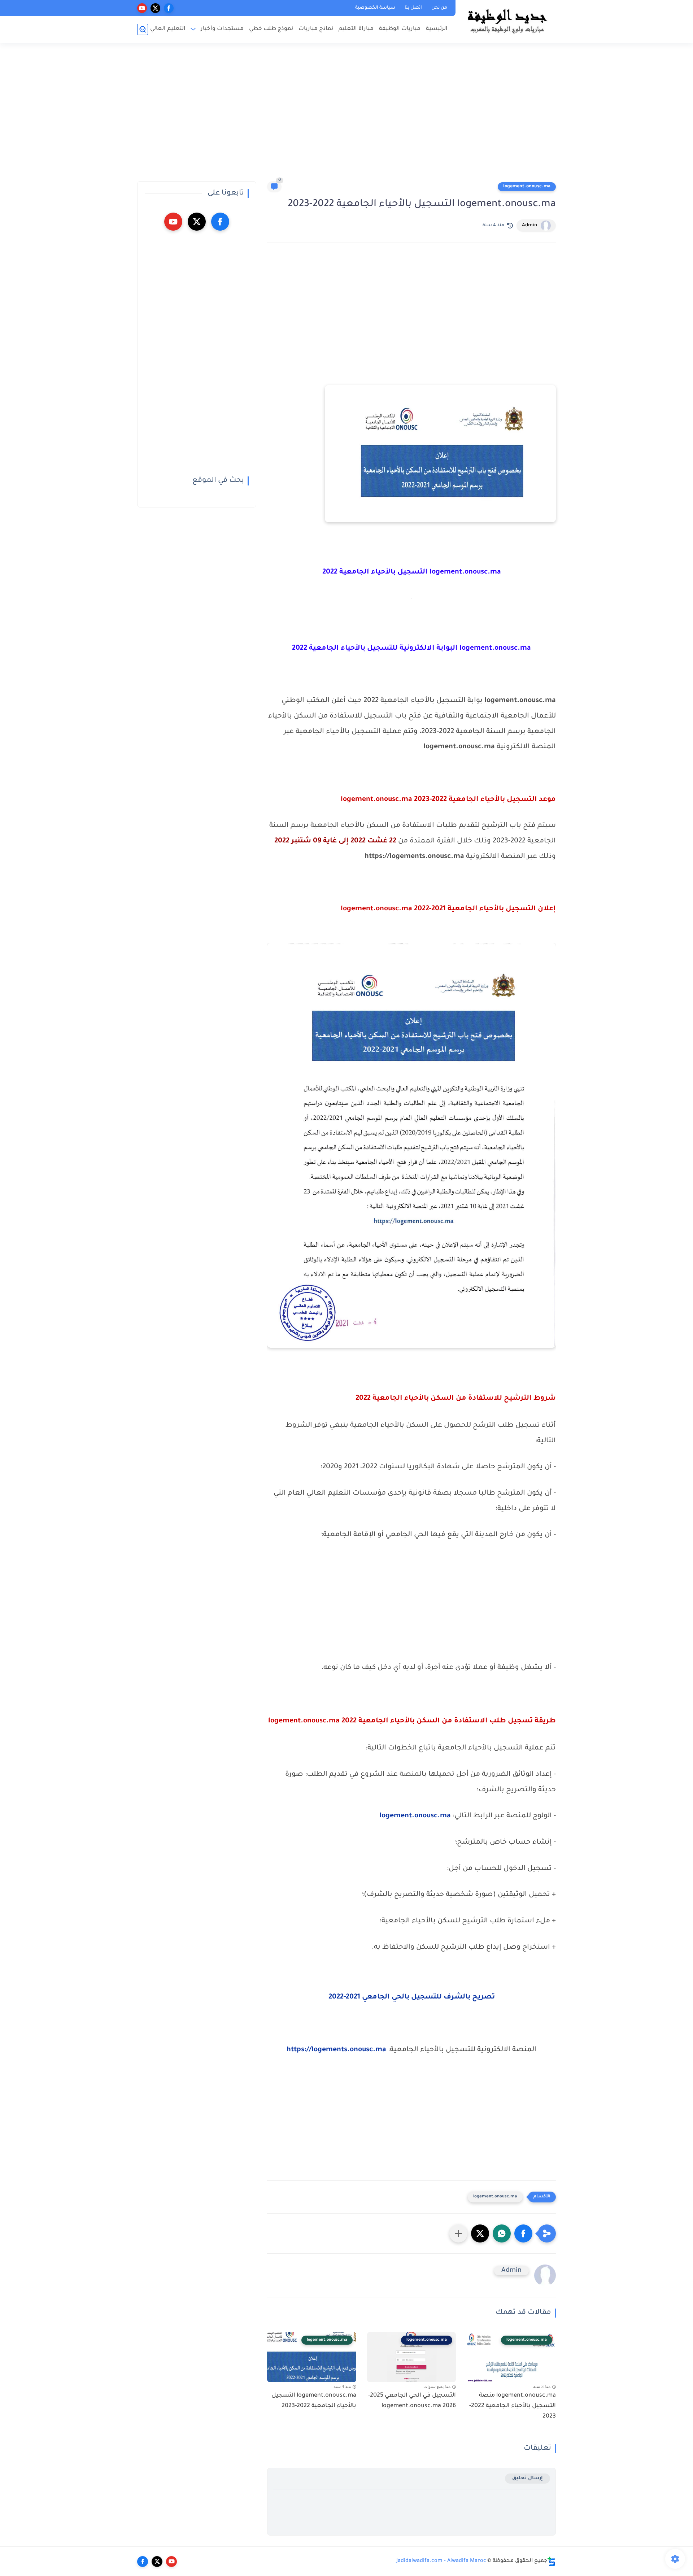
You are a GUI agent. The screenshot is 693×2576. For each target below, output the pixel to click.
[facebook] (169, 8)
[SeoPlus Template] (552, 2561)
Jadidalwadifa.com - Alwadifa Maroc (441, 2561)
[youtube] (142, 8)
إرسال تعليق (528, 2478)
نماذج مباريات (316, 29)
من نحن (439, 8)
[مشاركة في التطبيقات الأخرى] (458, 2233)
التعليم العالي (168, 29)
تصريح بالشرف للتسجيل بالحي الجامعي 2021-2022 (412, 1997)
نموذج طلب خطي (271, 29)
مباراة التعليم (356, 29)
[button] (523, 2233)
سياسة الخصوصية (375, 8)
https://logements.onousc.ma (336, 2050)
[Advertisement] (346, 115)
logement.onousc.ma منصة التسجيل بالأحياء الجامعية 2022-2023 (513, 2406)
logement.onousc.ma (527, 187)
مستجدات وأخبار (222, 29)
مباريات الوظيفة (400, 29)
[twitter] (155, 8)
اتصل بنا (413, 8)
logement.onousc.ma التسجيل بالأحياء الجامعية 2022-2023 (314, 2401)
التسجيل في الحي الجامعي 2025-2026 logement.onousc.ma (412, 2401)
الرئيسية (437, 29)
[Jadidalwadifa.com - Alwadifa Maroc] (507, 21)
